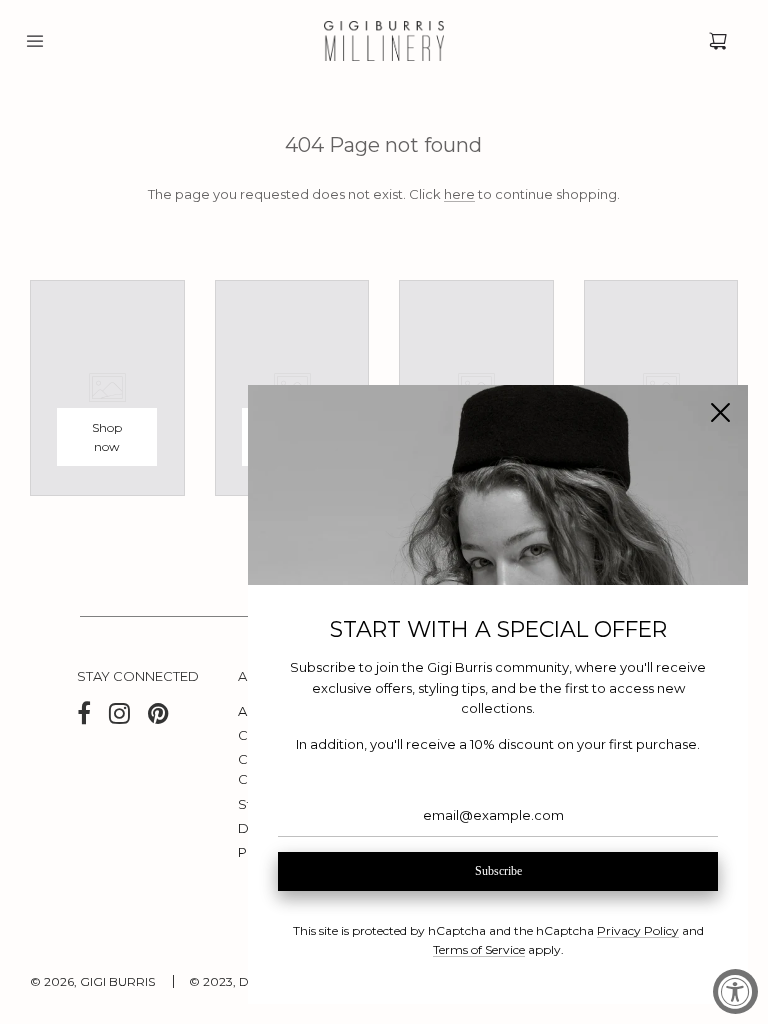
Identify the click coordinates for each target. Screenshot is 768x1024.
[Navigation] (35, 41)
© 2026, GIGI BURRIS (92, 981)
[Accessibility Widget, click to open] (735, 991)
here (459, 194)
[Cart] (718, 41)
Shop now (107, 437)
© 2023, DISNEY (236, 981)
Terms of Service (479, 949)
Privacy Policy (638, 930)
